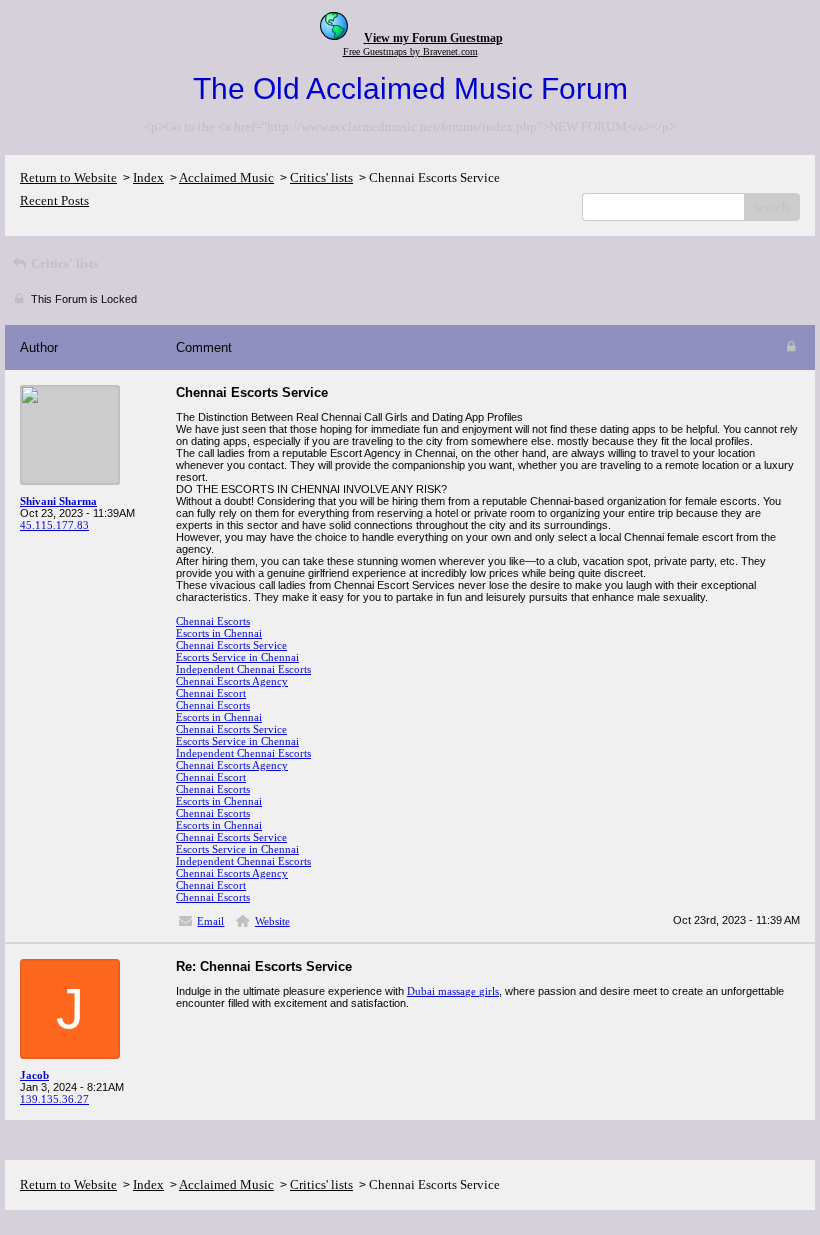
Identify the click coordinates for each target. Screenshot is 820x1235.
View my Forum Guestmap (433, 38)
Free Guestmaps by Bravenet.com (410, 51)
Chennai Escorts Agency (232, 681)
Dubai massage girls (453, 991)
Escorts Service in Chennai (237, 657)
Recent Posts (54, 200)
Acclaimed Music (226, 177)
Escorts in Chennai (219, 633)
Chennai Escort (211, 693)
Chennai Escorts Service (231, 645)
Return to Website (68, 177)
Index (148, 177)
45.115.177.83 (54, 525)
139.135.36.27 (54, 1099)
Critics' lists (321, 177)
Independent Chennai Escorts (243, 669)
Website (272, 921)
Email (210, 921)
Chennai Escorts (213, 621)
